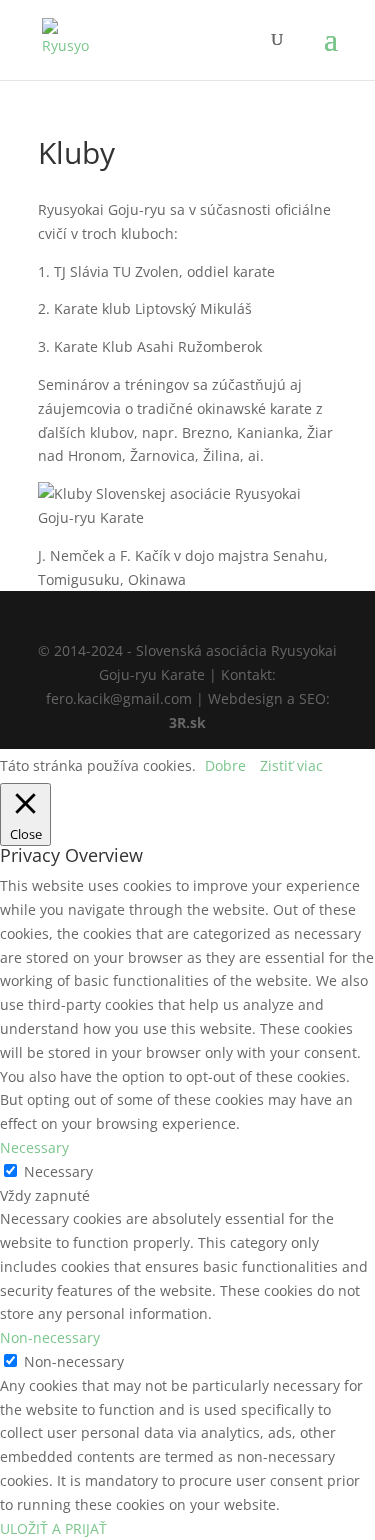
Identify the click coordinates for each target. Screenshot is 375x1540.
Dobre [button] (225, 765)
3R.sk (187, 722)
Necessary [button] (34, 1147)
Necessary (58, 1171)
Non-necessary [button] (50, 1337)
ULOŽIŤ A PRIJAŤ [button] (53, 1528)
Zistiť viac (291, 765)
